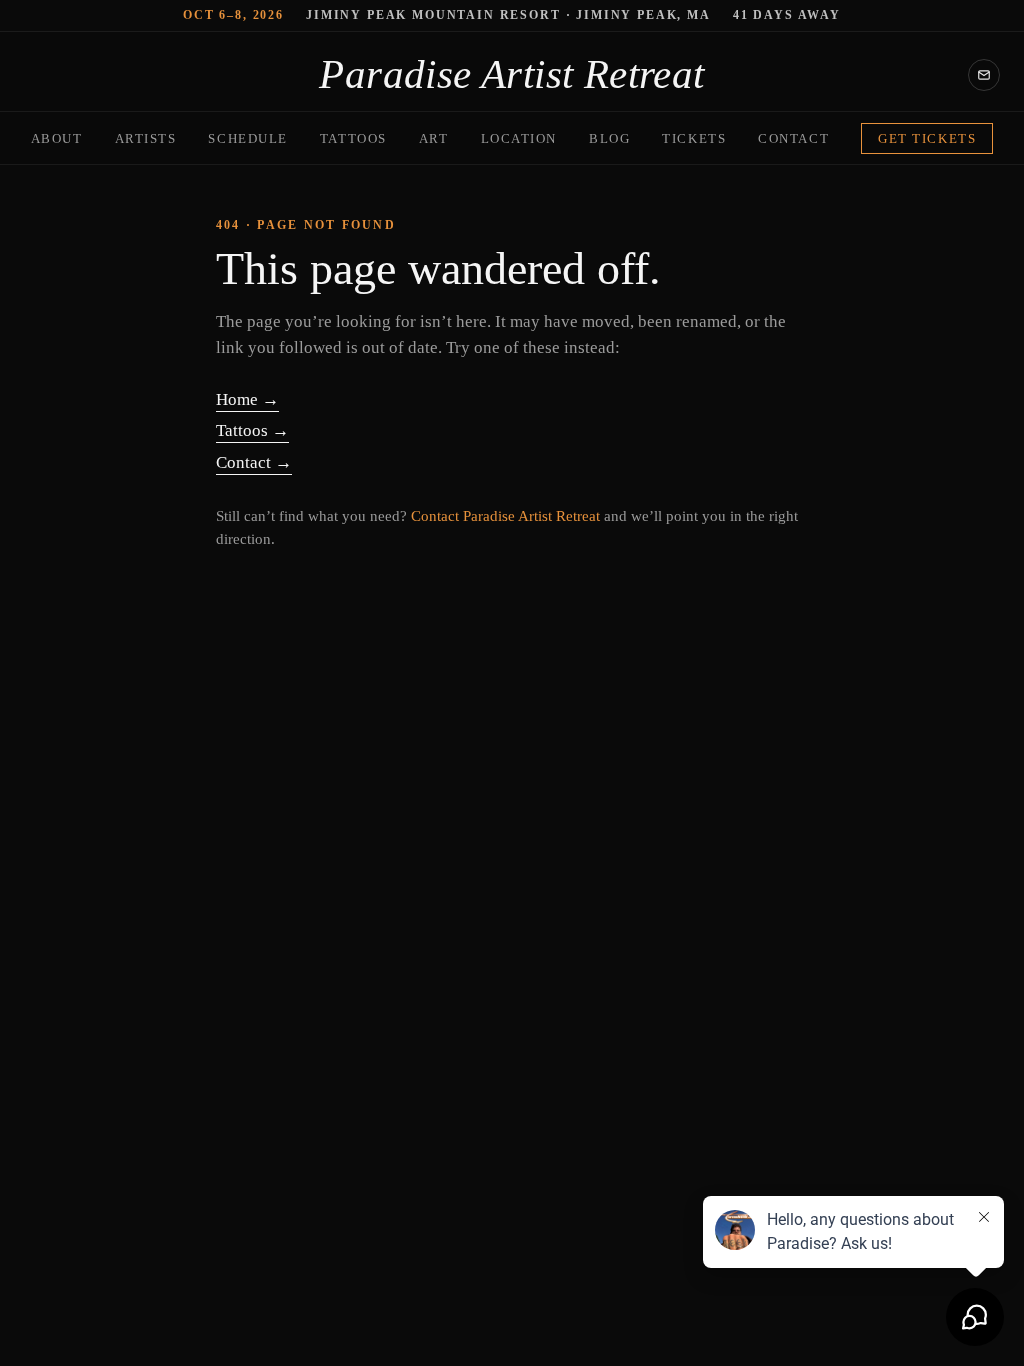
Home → (247, 399)
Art (434, 138)
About (57, 138)
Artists (146, 138)
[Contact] (984, 75)
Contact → (254, 462)
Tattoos (353, 138)
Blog (609, 138)
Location (519, 138)
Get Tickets (927, 138)
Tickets (694, 138)
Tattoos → (252, 430)
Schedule (247, 138)
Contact (793, 138)
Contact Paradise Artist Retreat (505, 515)
